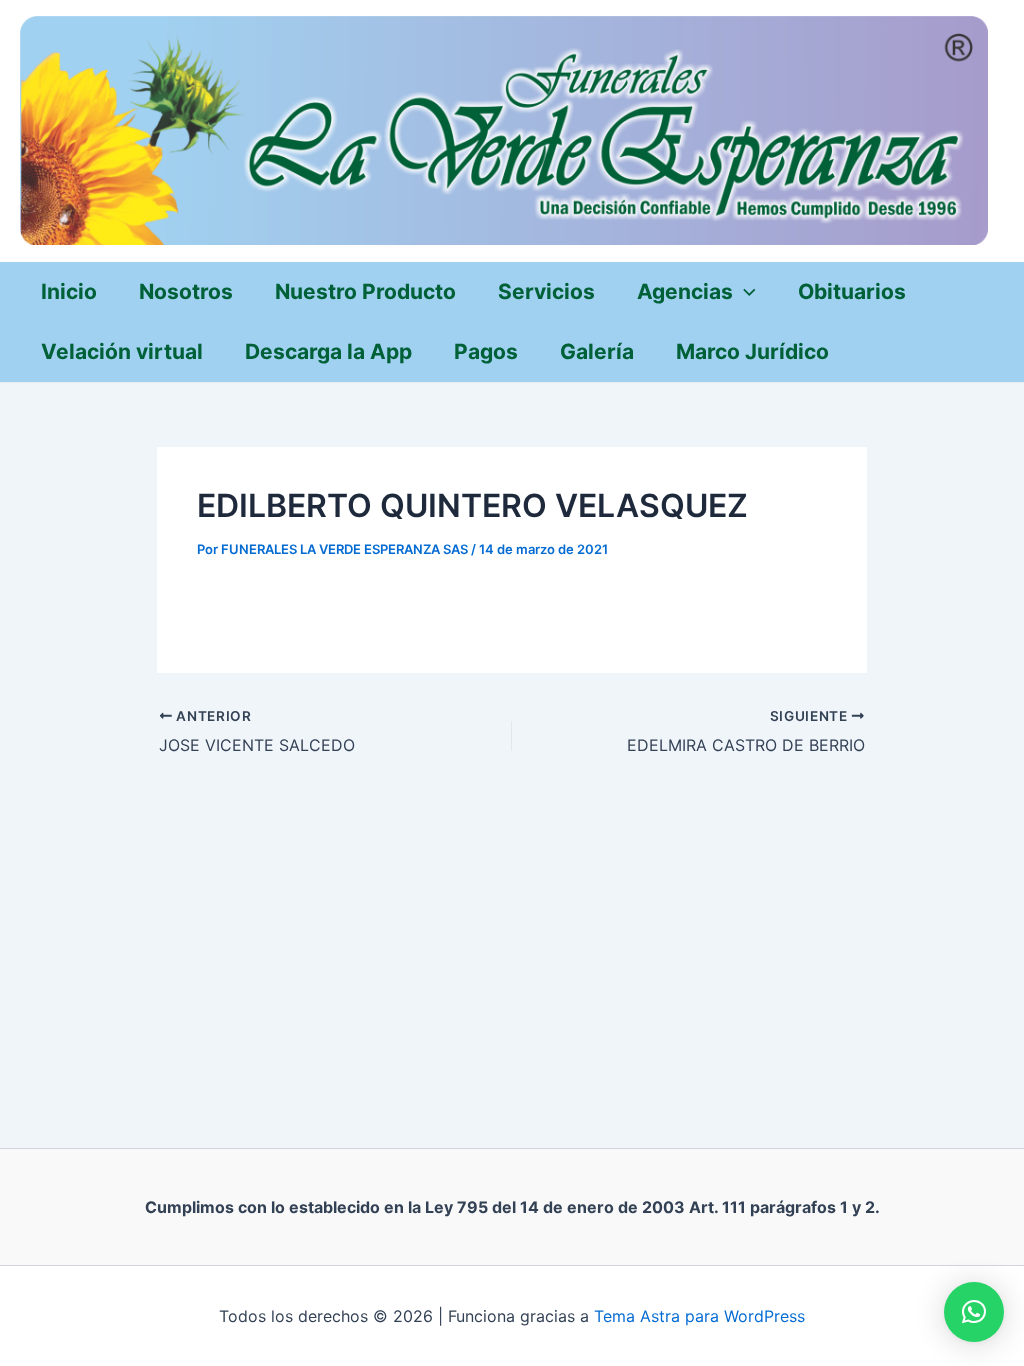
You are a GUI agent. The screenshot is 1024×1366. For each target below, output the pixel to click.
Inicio (69, 291)
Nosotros (186, 291)
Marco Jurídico (752, 351)
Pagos (486, 351)
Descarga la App (328, 351)
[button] (974, 1312)
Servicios (546, 291)
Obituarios (852, 291)
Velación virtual (122, 351)
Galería (597, 351)
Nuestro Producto (365, 291)
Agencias (685, 291)
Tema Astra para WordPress (699, 1316)
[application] (744, 292)
